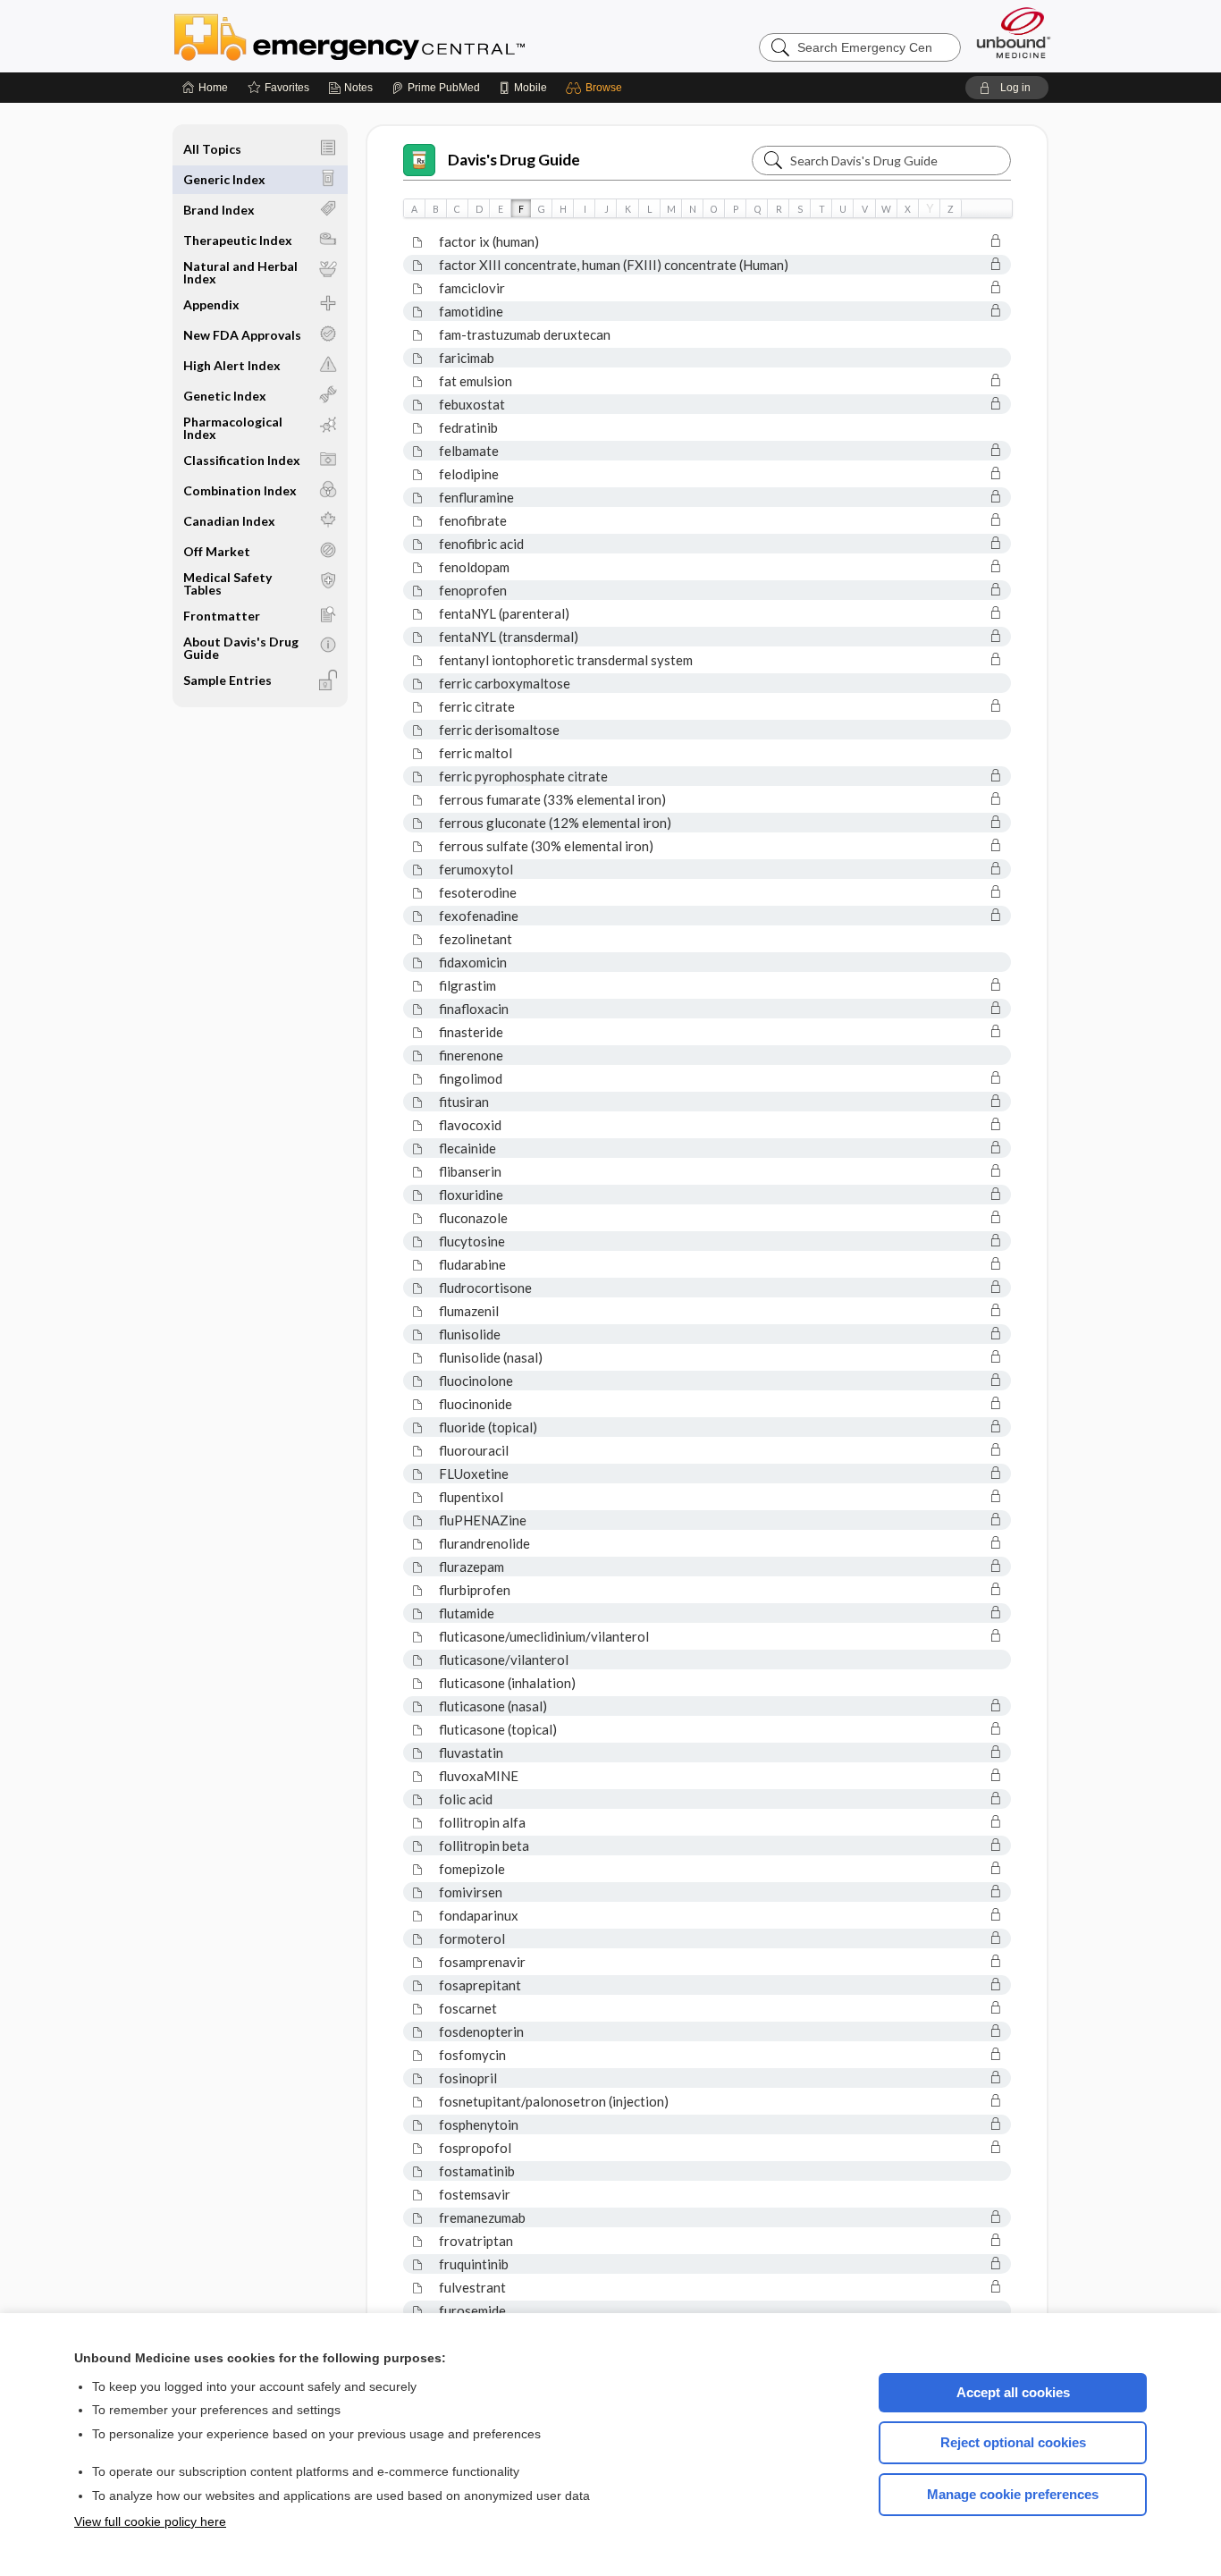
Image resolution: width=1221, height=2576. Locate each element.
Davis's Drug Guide (514, 160)
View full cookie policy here (150, 2521)
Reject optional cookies (1013, 2442)
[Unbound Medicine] (1014, 33)
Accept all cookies (1013, 2392)
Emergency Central (396, 36)
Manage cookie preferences (1013, 2494)
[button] (597, 88)
